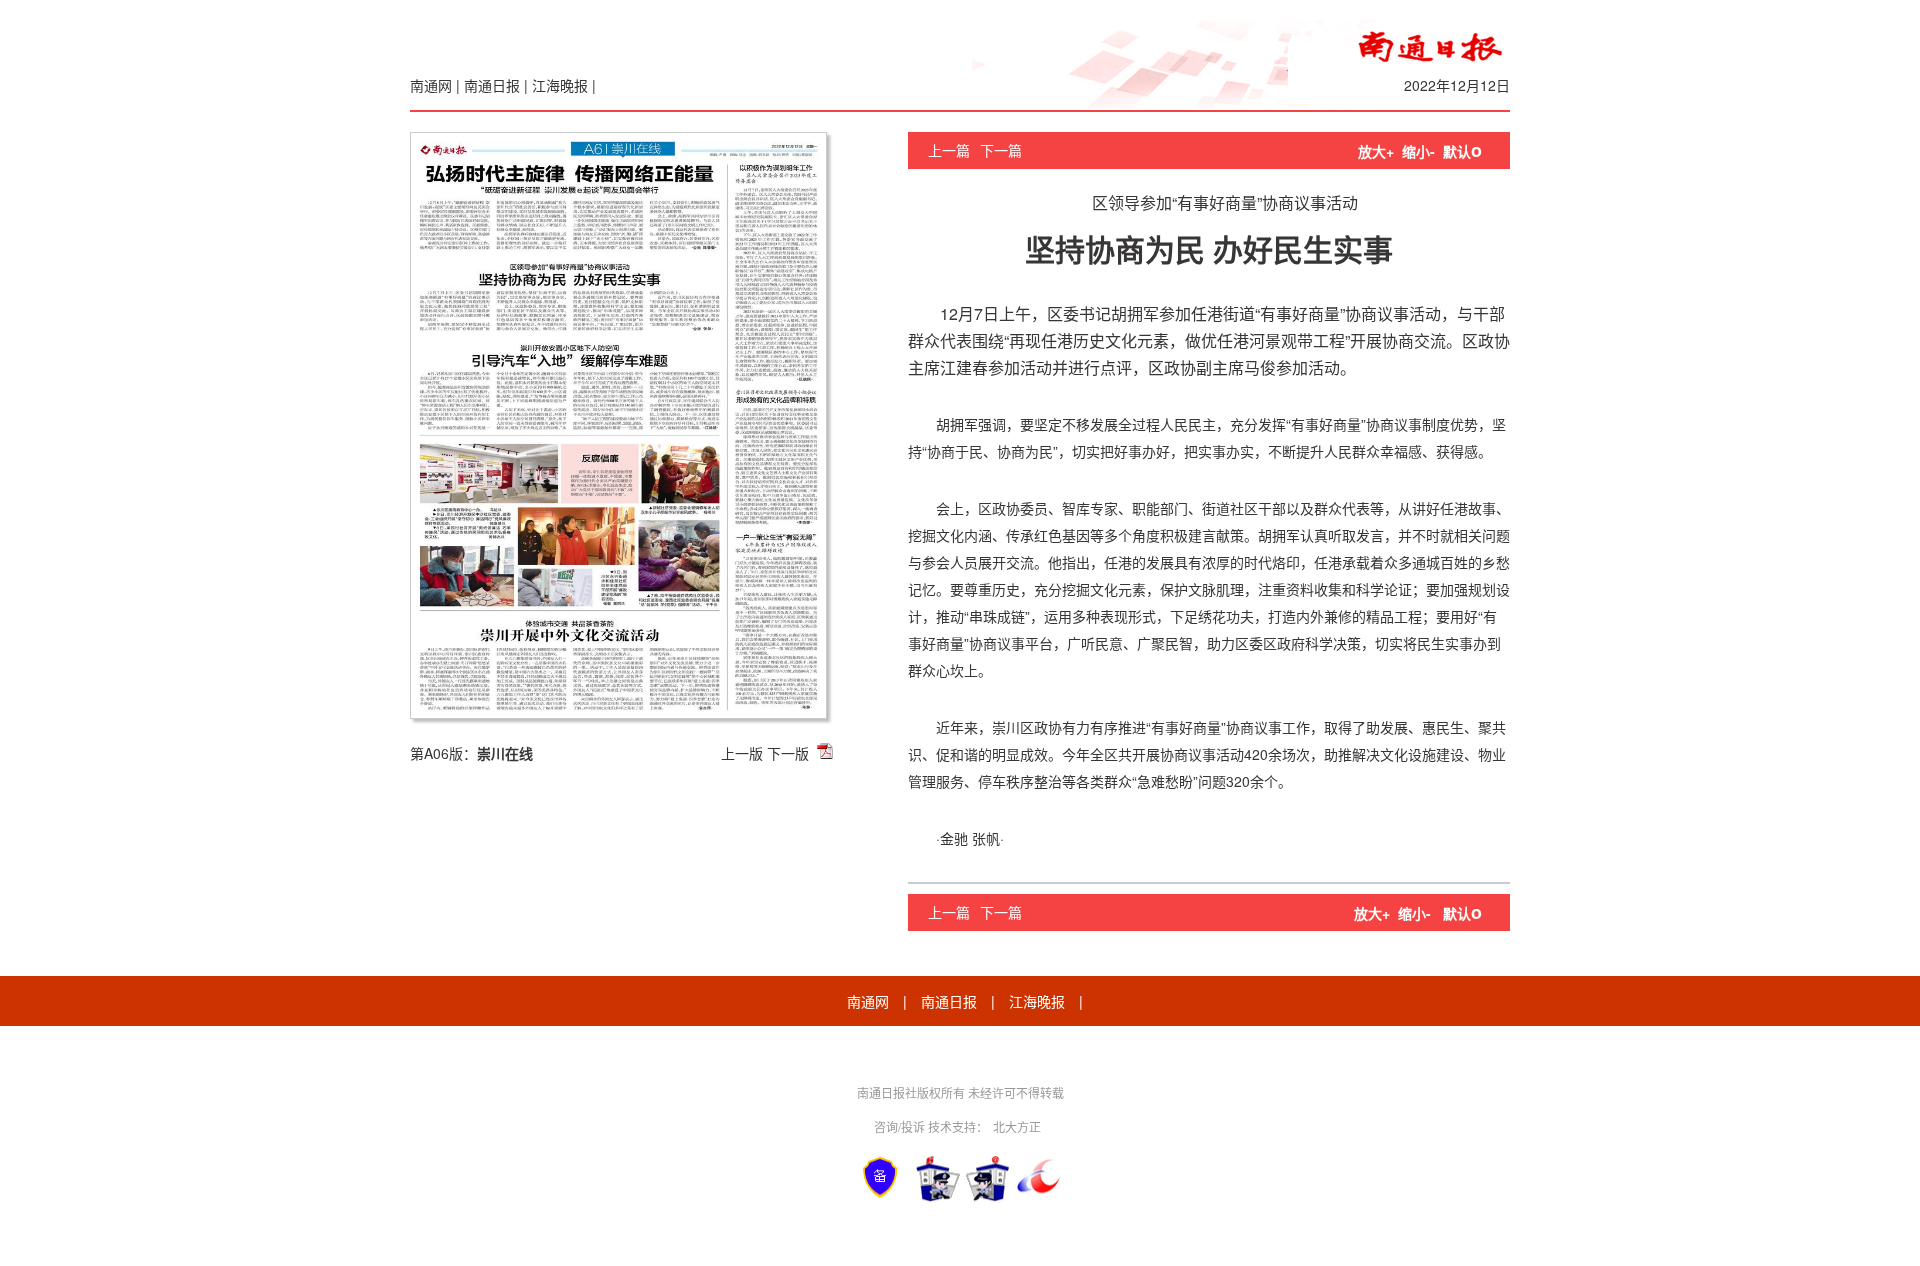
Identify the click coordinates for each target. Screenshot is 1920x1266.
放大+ (1376, 151)
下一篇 (1001, 150)
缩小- (1418, 151)
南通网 (431, 85)
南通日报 (492, 85)
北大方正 (1017, 1126)
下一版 (788, 753)
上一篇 (949, 150)
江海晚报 (560, 85)
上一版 (742, 753)
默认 (1462, 151)
